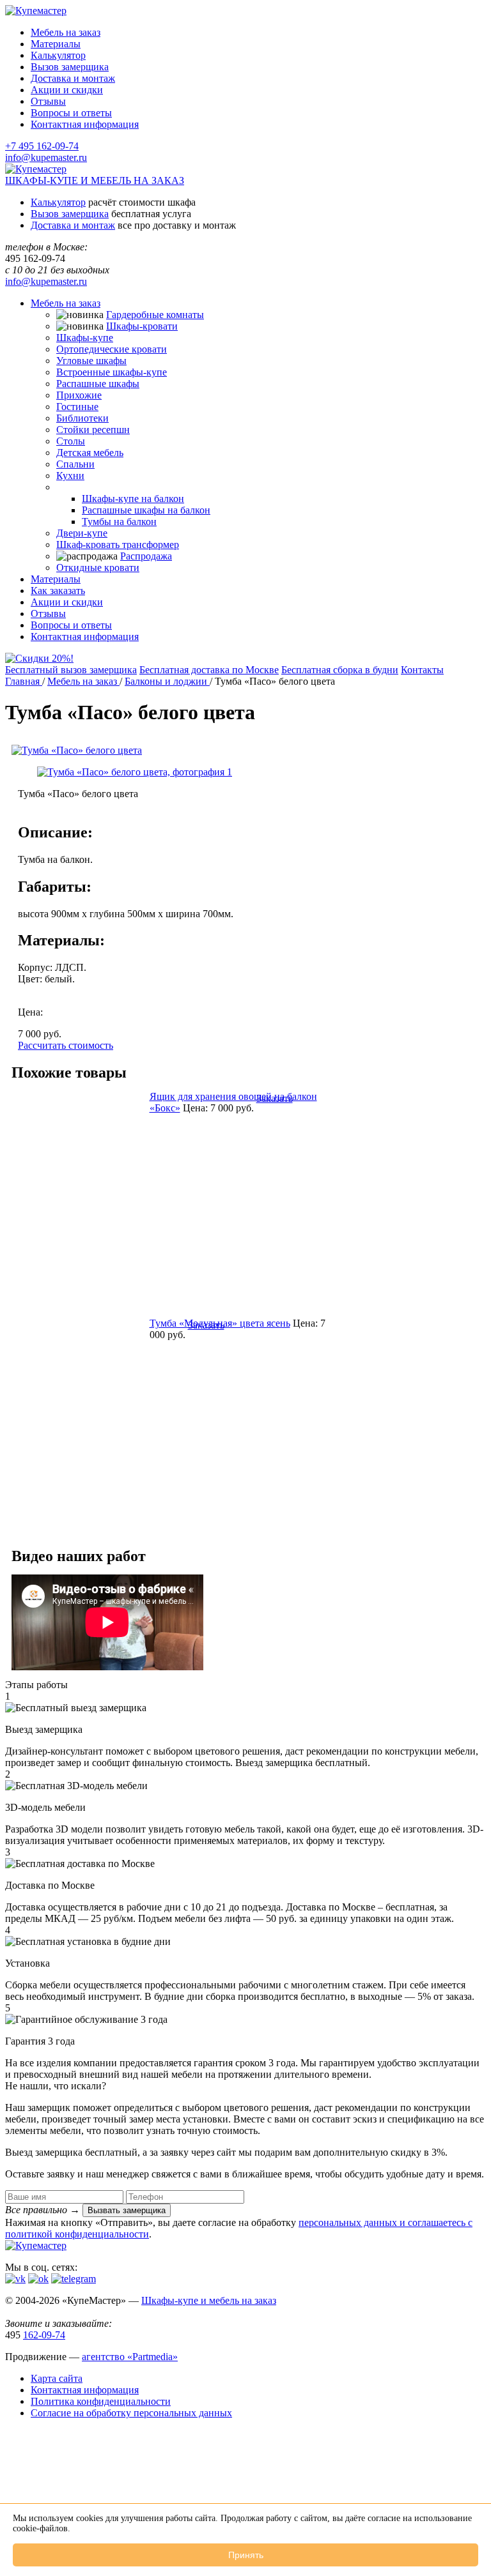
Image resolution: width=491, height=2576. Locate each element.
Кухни (70, 476)
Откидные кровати (98, 568)
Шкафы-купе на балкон (133, 499)
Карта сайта (57, 2378)
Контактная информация (85, 124)
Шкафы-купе (85, 338)
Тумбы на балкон (119, 522)
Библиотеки (82, 418)
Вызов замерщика (70, 67)
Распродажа (146, 556)
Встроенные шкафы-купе (112, 372)
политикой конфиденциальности (77, 2234)
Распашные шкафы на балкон (146, 510)
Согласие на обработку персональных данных (131, 2413)
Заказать (275, 1098)
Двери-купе (82, 533)
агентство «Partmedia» (130, 2357)
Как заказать (58, 591)
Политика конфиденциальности (101, 2401)
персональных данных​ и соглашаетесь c (386, 2222)
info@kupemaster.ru (46, 157)
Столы (71, 441)
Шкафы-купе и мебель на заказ (209, 2300)
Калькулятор (58, 55)
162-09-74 (44, 2335)
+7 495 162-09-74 (42, 146)
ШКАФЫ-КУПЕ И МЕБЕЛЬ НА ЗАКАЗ (95, 180)
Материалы (56, 44)
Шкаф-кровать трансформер (118, 545)
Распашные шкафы (98, 384)
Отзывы (48, 101)
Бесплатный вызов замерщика (71, 670)
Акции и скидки (67, 90)
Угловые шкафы (91, 361)
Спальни (75, 464)
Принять (246, 2555)
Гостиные (77, 407)
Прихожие (79, 395)
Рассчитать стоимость (66, 1045)
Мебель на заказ (66, 32)
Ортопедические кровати (112, 349)
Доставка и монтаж (73, 78)
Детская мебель (90, 453)
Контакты (422, 670)
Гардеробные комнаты (155, 315)
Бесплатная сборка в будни (340, 670)
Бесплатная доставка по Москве (209, 670)
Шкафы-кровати (142, 326)
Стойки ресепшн (93, 430)
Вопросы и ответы (71, 113)
